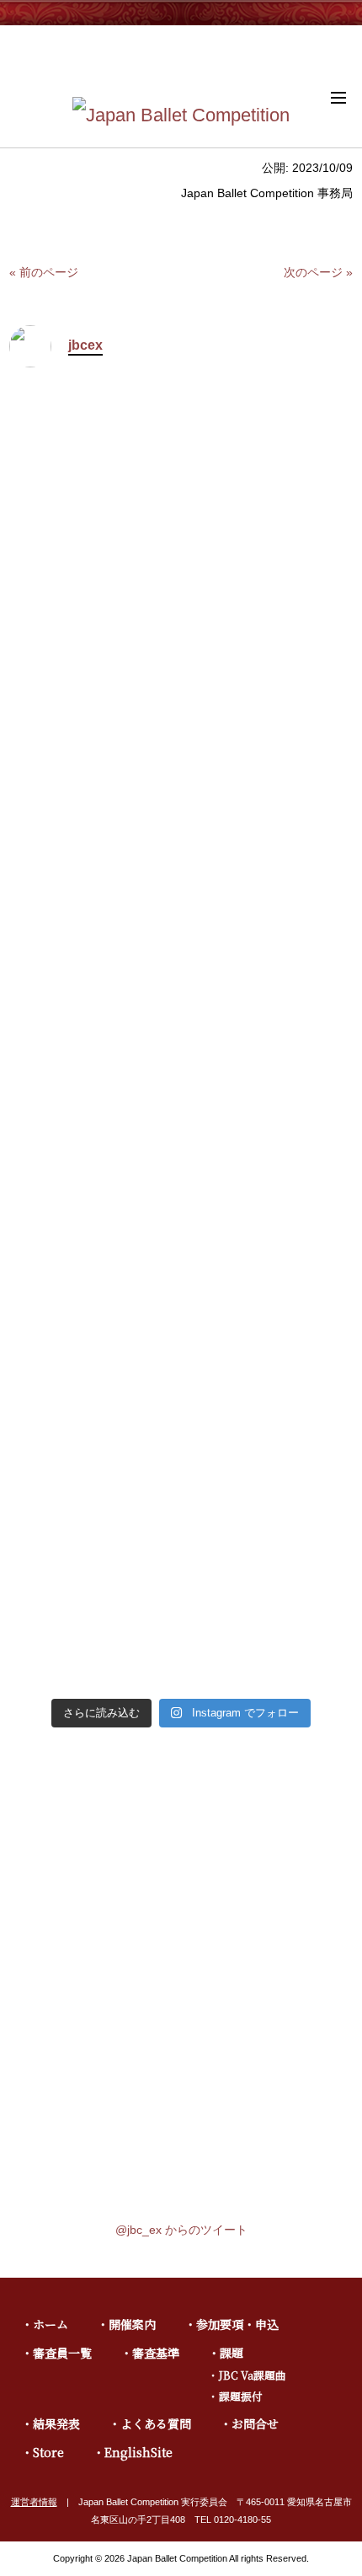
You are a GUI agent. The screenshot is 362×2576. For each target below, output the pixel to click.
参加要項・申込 (237, 2324)
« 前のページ (44, 272)
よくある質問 (156, 2423)
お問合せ (255, 2423)
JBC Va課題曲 (253, 2375)
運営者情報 (34, 2502)
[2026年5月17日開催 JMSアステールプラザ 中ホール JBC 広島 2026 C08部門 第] (93, 1492)
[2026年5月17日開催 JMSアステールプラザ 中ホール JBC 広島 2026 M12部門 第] (269, 620)
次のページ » (318, 272)
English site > (320, 51)
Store (48, 2452)
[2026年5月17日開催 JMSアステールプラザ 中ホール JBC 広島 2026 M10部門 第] (269, 1085)
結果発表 (56, 2423)
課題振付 (241, 2396)
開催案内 (132, 2324)
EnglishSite (138, 2452)
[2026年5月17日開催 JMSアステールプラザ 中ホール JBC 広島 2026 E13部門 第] (93, 632)
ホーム (51, 2324)
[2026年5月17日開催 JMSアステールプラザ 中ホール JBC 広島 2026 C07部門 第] (269, 1492)
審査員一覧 (62, 2353)
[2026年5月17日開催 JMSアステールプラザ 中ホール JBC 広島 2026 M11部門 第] (93, 1085)
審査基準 (156, 2353)
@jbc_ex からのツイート (181, 2230)
